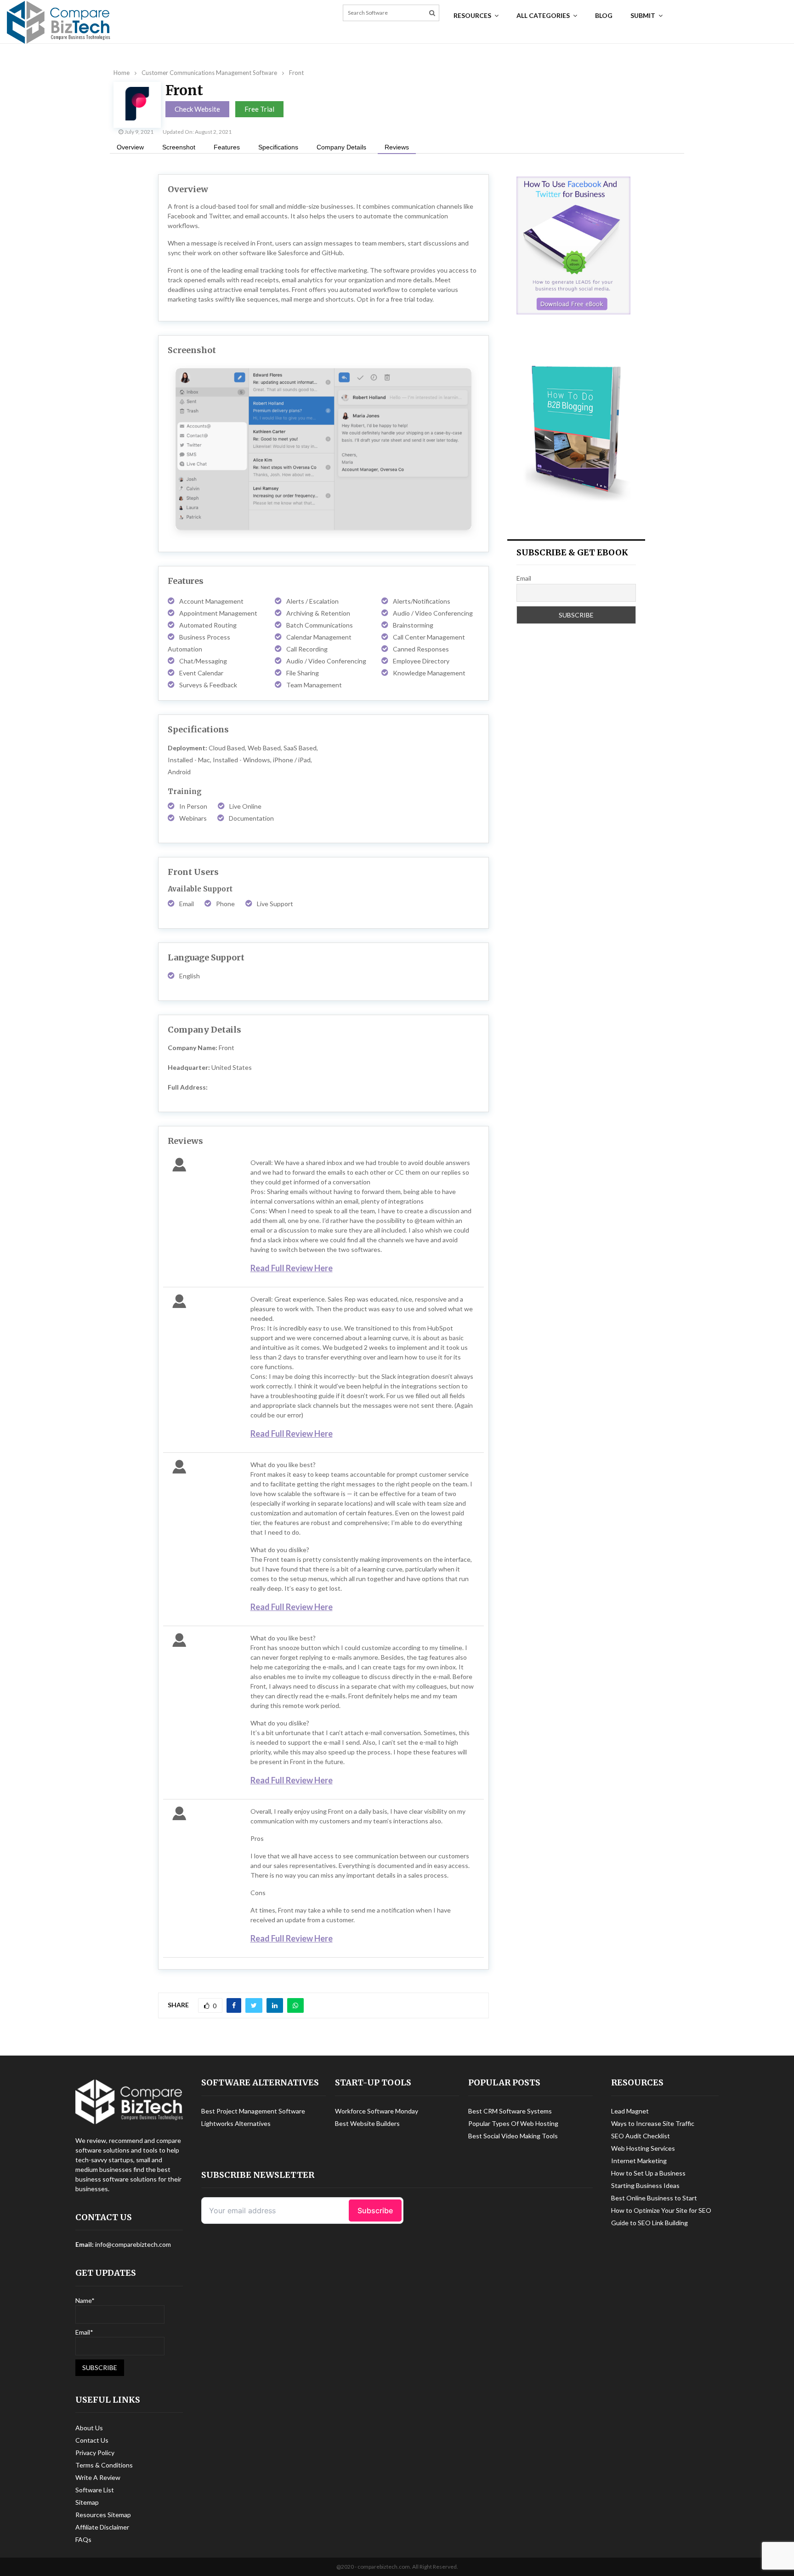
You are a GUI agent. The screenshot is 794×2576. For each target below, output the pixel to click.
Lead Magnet (630, 2111)
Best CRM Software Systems (510, 2111)
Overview (130, 147)
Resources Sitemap (103, 2515)
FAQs (83, 2539)
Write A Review (98, 2477)
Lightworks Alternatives (236, 2123)
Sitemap (87, 2502)
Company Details (341, 147)
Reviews (397, 147)
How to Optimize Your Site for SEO (661, 2210)
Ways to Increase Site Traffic (653, 2123)
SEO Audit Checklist (641, 2136)
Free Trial (259, 109)
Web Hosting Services (643, 2148)
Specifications (278, 147)
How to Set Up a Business (648, 2173)
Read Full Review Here (292, 1268)
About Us (89, 2428)
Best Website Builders (367, 2123)
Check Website (197, 109)
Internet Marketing (639, 2161)
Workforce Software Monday (377, 2111)
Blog (604, 15)
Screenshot (179, 147)
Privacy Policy (95, 2453)
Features (227, 147)
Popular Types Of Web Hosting (513, 2123)
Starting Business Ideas (645, 2185)
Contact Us (92, 2440)
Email (524, 578)
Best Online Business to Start (654, 2198)
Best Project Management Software (253, 2111)
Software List (95, 2490)
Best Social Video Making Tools (513, 2136)
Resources (472, 15)
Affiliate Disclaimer (102, 2527)
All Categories (543, 15)
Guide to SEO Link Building (649, 2223)
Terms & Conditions (104, 2465)
